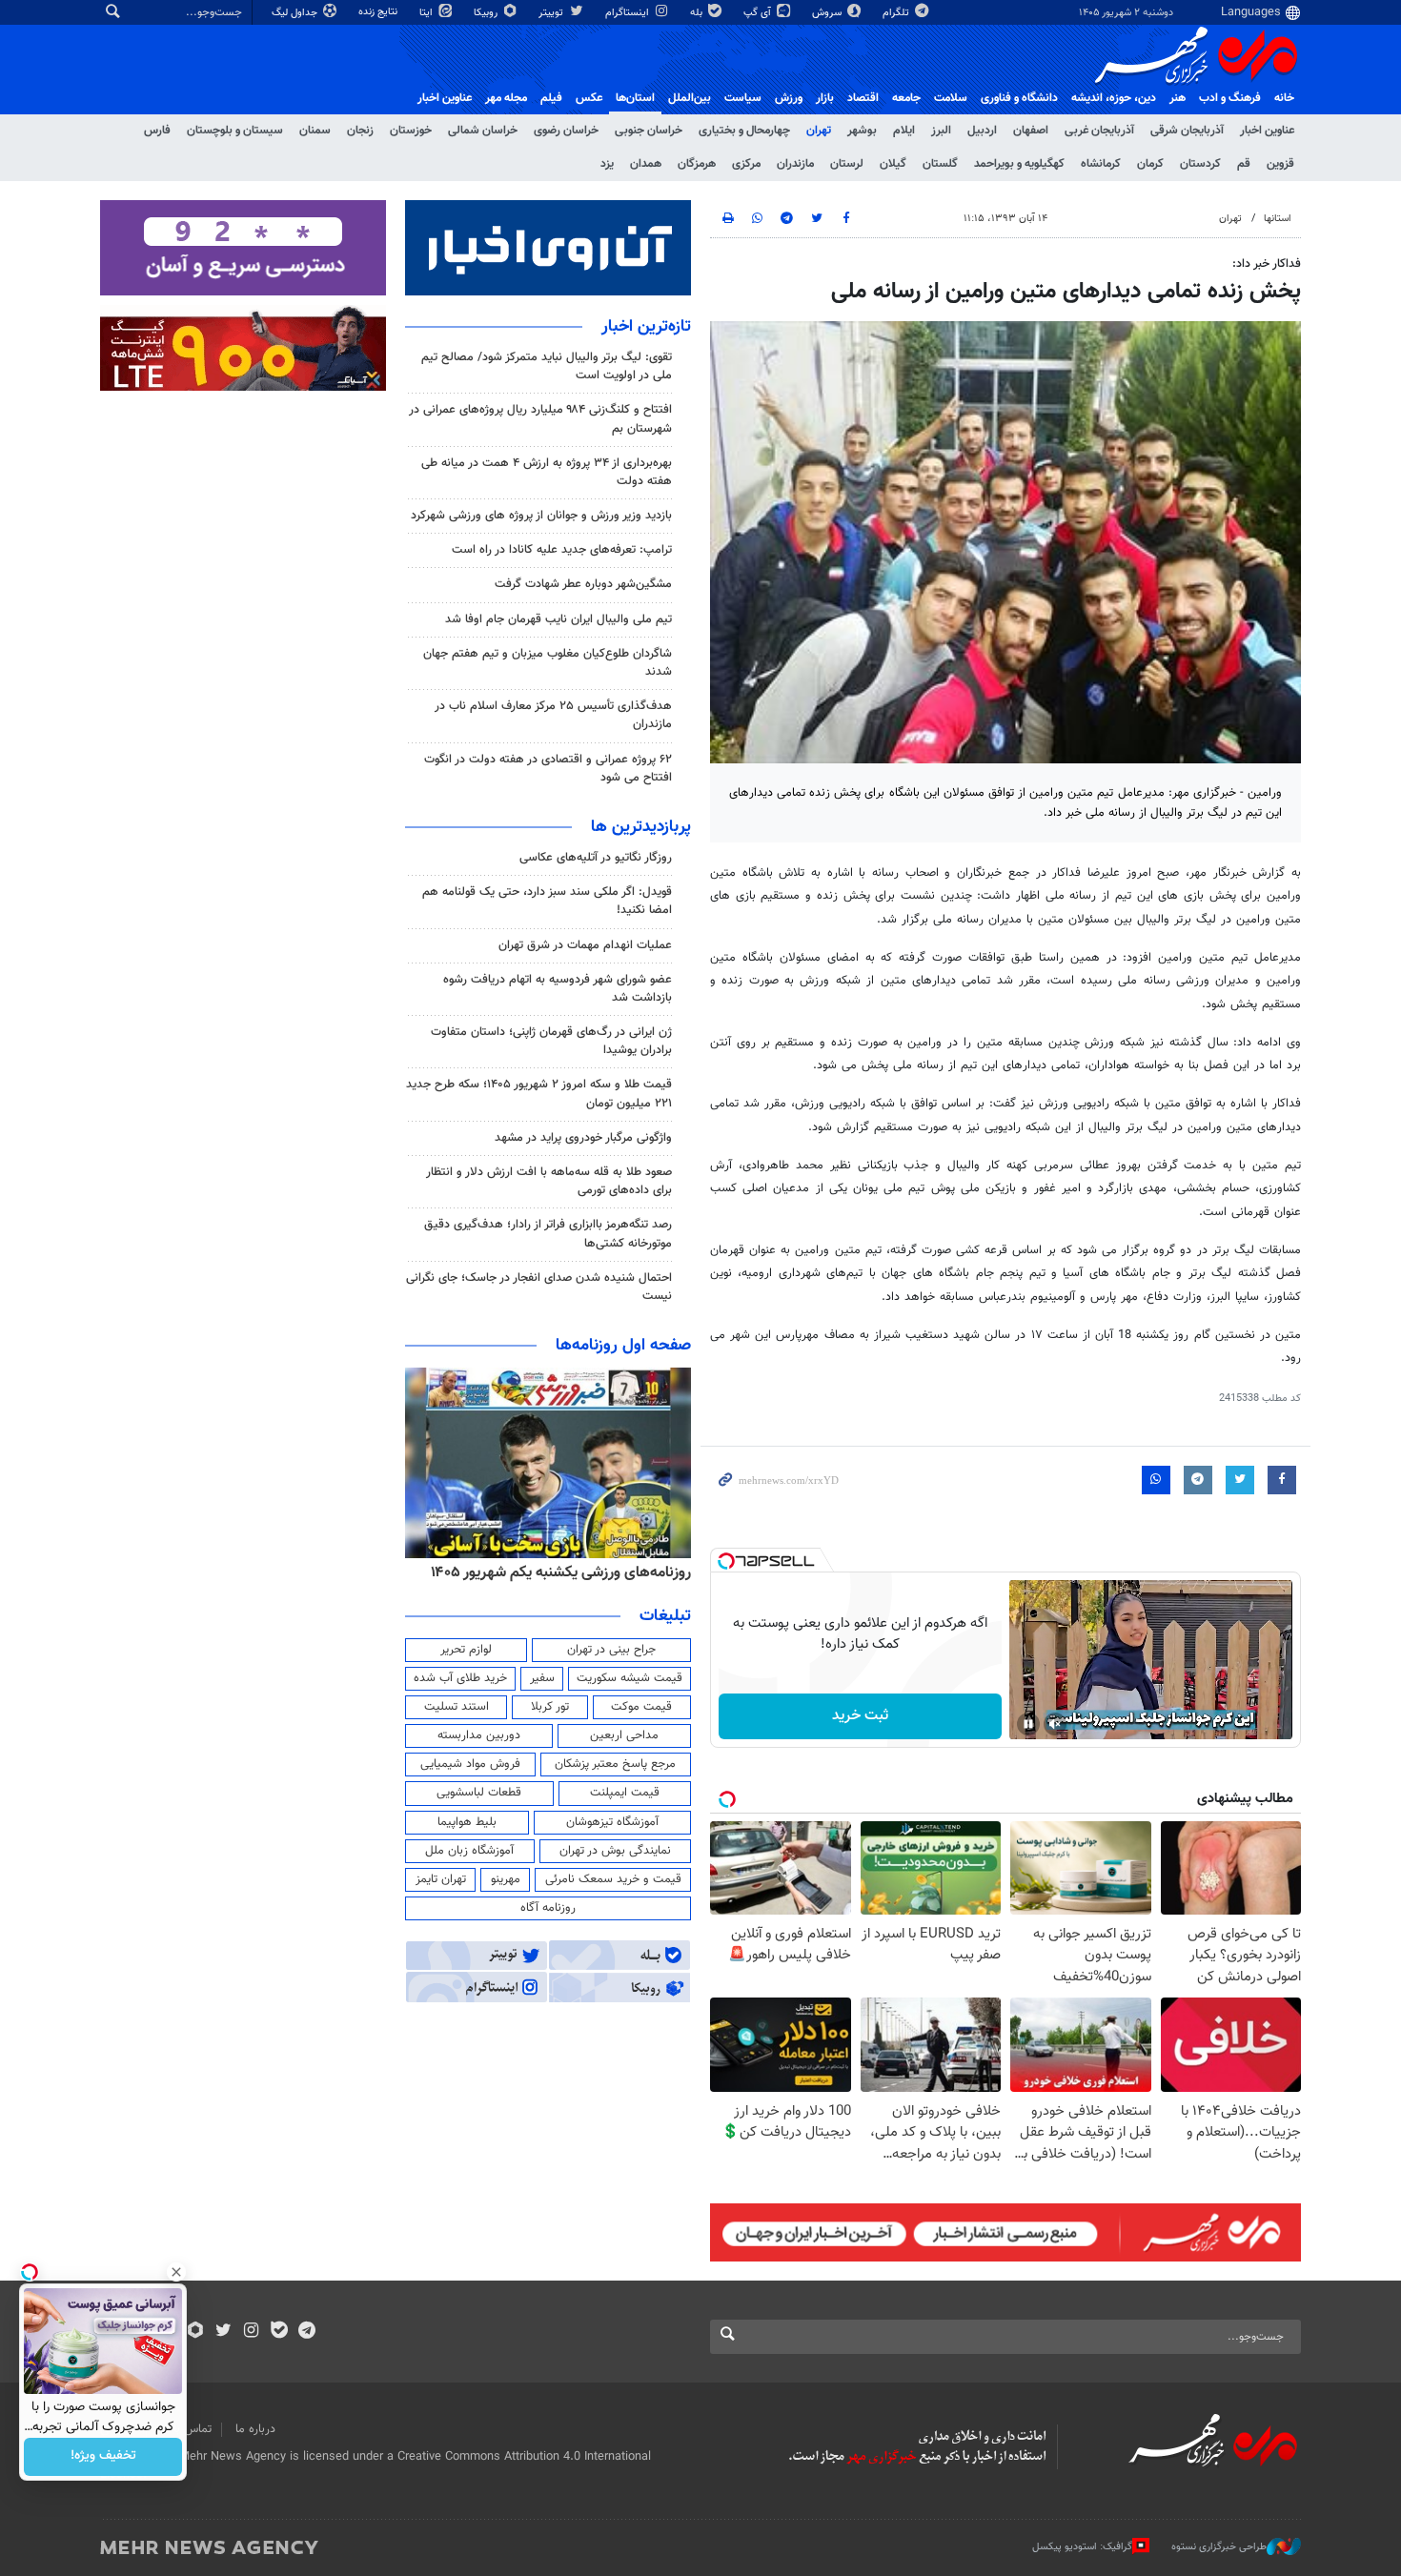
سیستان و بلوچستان (235, 131)
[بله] (279, 2332)
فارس (157, 131)
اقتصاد (863, 98)
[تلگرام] (306, 2332)
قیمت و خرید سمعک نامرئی (613, 1879)
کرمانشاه (1101, 164)
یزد (607, 164)
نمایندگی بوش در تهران (615, 1851)
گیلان (893, 164)
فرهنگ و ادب (1230, 98)
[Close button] (176, 2272)
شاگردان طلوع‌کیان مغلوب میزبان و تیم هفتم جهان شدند (548, 663)
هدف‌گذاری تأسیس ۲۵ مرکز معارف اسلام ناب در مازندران (553, 715)
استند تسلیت (457, 1707)
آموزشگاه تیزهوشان (612, 1822)
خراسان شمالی (483, 131)
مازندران (795, 164)
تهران (819, 131)
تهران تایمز (441, 1879)
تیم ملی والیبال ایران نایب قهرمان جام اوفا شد (558, 619)
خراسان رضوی (566, 131)
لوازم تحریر (466, 1650)
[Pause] (1028, 1724)
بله (698, 13)
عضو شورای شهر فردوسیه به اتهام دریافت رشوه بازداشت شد (558, 989)
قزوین (1280, 164)
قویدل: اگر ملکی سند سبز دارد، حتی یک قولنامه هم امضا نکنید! (547, 901)
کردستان (1200, 164)
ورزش (789, 98)
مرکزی (746, 164)
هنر (1178, 98)
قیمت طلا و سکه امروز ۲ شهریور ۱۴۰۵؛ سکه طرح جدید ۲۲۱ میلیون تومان (539, 1094)
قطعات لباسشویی (479, 1793)
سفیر (542, 1678)
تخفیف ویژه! (103, 2457)
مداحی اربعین (624, 1735)
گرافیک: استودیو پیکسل (1082, 2547)
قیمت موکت (641, 1707)
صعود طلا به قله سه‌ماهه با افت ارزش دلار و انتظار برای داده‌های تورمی (549, 1181)
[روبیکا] (196, 2332)
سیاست (743, 98)
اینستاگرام (629, 13)
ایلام (904, 131)
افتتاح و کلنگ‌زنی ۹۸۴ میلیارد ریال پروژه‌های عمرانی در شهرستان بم (540, 419)
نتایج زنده (379, 12)
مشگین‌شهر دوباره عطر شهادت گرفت (583, 584)
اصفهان (1031, 131)
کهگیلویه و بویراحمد (1019, 164)
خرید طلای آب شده (460, 1678)
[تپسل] (726, 1561)
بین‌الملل (690, 98)
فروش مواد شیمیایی (470, 1764)
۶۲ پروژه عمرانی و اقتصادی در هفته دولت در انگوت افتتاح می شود (548, 769)
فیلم (551, 98)
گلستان (940, 164)
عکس (589, 98)
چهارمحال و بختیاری (744, 131)
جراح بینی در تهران (611, 1650)
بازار (825, 98)
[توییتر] (223, 2332)
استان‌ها (635, 98)
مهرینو (506, 1879)
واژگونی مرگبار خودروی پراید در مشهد (583, 1138)
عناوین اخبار (1267, 131)
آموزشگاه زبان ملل (469, 1851)
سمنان (315, 131)
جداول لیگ (296, 13)
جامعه (906, 98)
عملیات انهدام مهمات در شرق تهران (585, 945)
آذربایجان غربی (1099, 131)
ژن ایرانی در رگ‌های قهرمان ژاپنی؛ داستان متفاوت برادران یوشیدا (551, 1041)
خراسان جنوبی (649, 131)
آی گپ (759, 13)
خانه (1284, 98)
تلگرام (897, 13)
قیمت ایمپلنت (625, 1793)
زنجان (360, 131)
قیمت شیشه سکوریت (629, 1678)
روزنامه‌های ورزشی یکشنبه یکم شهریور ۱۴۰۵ (561, 1572)
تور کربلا (550, 1707)
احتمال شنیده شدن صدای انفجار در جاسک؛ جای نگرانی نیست (539, 1287)
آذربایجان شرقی (1187, 131)
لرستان (847, 164)
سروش (828, 13)
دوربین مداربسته (479, 1735)
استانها (1278, 219)
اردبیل (982, 131)
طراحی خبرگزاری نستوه (1219, 2547)
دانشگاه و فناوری (1019, 98)
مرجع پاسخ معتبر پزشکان (615, 1764)
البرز (941, 131)
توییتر (552, 13)
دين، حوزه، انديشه (1114, 98)
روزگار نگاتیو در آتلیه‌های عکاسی (596, 858)
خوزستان (411, 131)
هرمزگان (697, 164)
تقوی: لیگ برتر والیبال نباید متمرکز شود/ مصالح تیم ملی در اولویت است (547, 366)
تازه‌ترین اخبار (646, 327)
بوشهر (862, 131)
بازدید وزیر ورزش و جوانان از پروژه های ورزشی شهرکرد (541, 516)
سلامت (951, 98)
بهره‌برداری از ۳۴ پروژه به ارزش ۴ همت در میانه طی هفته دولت (547, 472)
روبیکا (487, 13)
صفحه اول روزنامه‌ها (623, 1346)
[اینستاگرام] (251, 2332)
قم (1244, 164)
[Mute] (1055, 1724)
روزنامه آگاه (548, 1908)
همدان (646, 164)
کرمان (1150, 164)
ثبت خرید (860, 1716)
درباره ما (255, 2429)
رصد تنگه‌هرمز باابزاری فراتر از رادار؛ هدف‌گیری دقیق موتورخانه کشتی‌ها (548, 1234)
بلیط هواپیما (467, 1822)
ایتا (427, 13)
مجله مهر (506, 98)
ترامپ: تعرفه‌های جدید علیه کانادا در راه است (562, 550)
